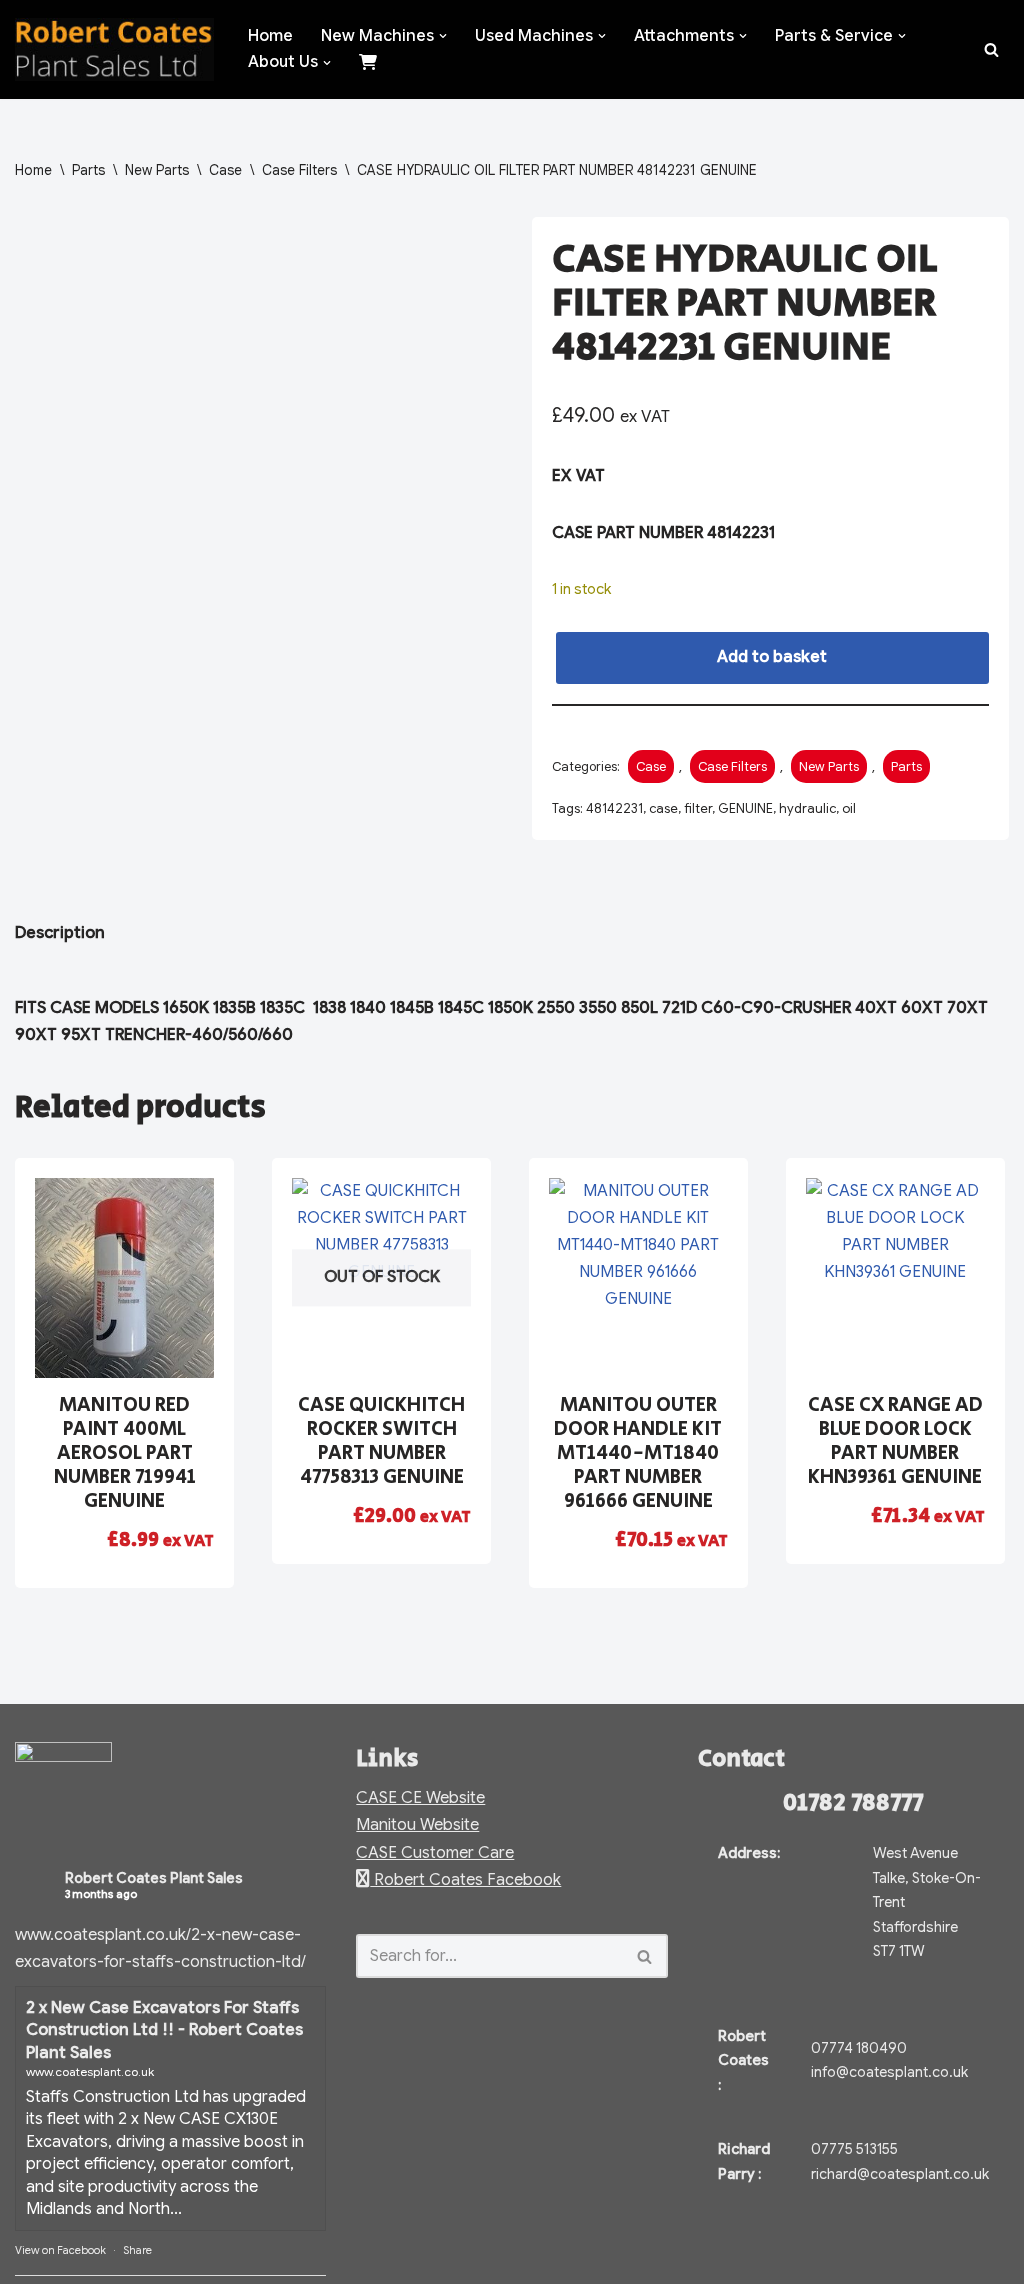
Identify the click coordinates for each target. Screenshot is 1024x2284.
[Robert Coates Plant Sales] (114, 49)
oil (849, 808)
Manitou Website (417, 1825)
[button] (443, 36)
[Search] (991, 49)
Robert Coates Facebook (465, 1880)
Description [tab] (60, 933)
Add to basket (772, 657)
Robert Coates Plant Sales (154, 1878)
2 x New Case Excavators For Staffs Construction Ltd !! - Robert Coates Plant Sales (164, 2030)
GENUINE (745, 808)
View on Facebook (60, 2250)
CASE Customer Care (435, 1853)
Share (137, 2250)
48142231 (614, 808)
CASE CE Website (420, 1798)
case (663, 808)
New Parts (157, 170)
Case (225, 170)
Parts (88, 170)
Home (270, 36)
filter (698, 808)
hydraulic (807, 808)
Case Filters (299, 170)
